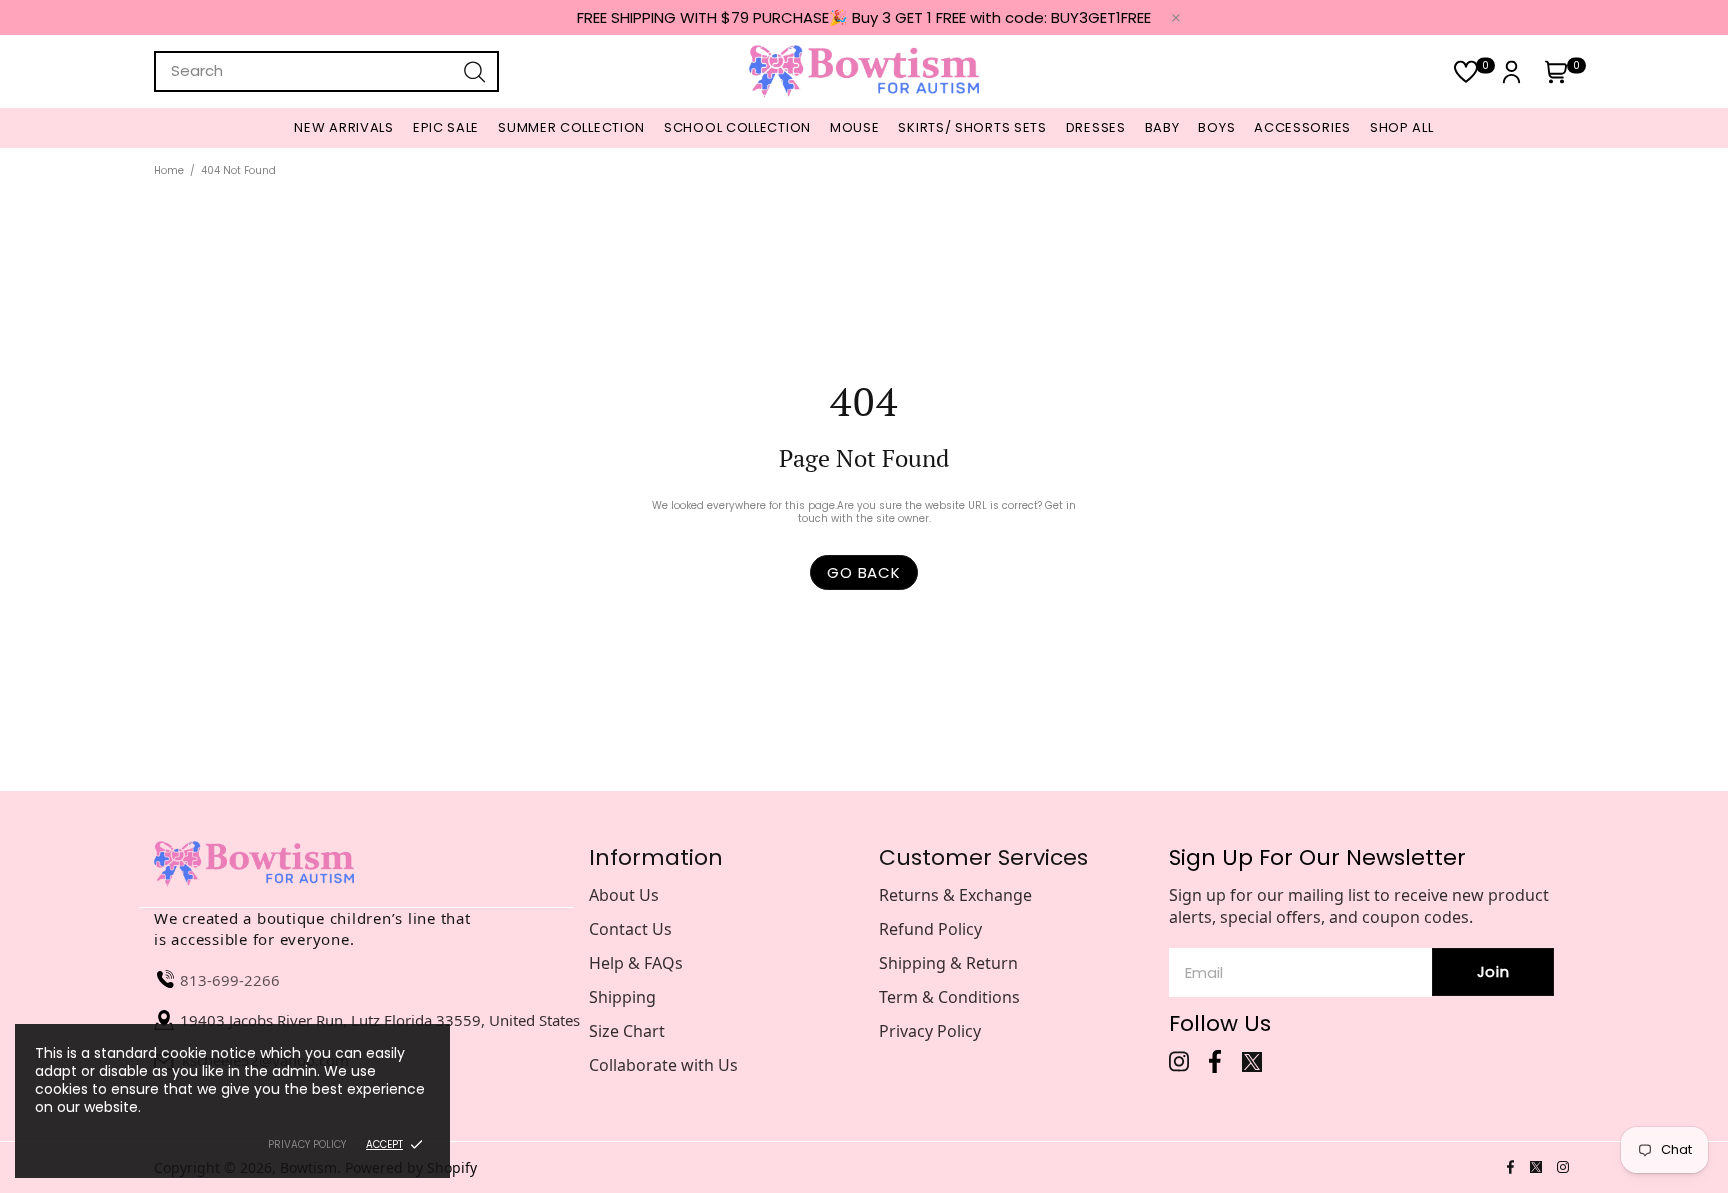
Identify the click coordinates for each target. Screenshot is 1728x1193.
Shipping (622, 997)
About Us (624, 895)
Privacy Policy (930, 1031)
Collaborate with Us (663, 1065)
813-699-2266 (230, 980)
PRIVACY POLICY (307, 1144)
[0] (1466, 71)
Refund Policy (930, 929)
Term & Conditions (949, 997)
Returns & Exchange (955, 895)
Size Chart (627, 1031)
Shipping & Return (948, 963)
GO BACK (863, 572)
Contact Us (630, 929)
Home (169, 170)
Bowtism (864, 71)
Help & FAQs (636, 963)
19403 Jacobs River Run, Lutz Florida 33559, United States (380, 1020)
